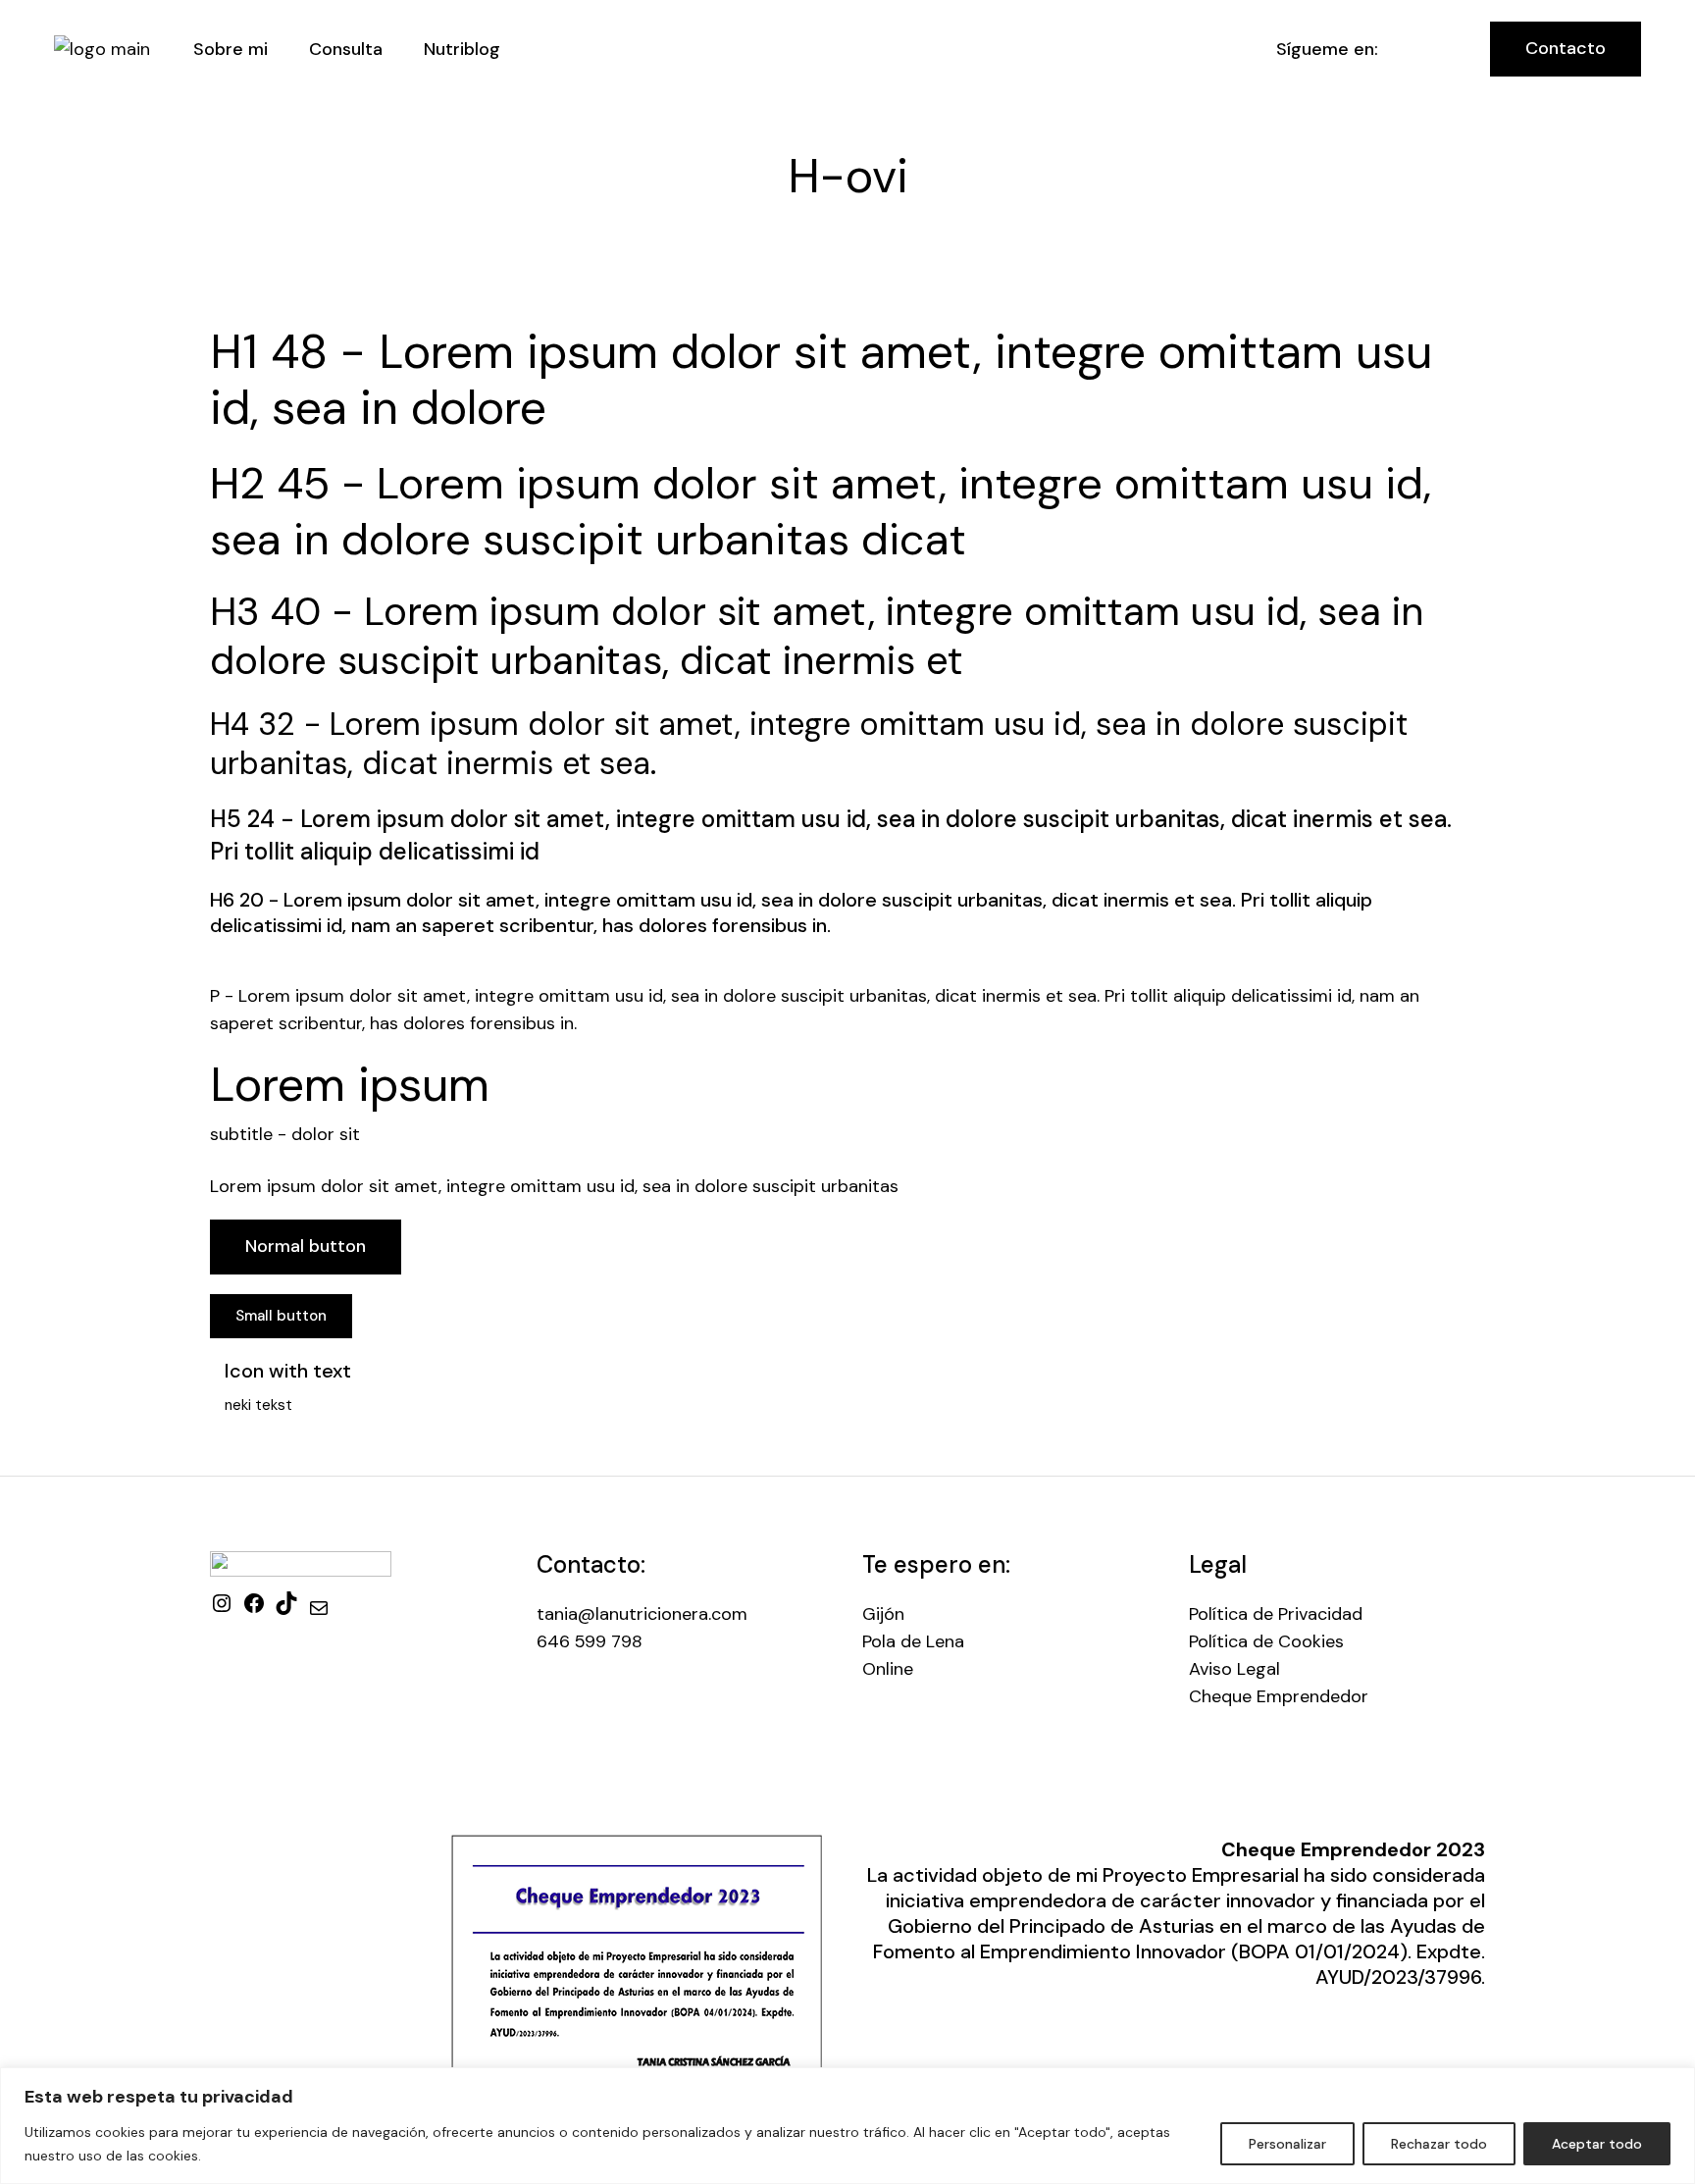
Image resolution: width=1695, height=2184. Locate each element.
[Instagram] (222, 1609)
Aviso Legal (1234, 1669)
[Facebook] (254, 1609)
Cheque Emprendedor (1279, 1696)
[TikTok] (286, 1609)
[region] (847, 2126)
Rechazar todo (1439, 2144)
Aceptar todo (1597, 2144)
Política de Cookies (1266, 1641)
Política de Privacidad (1276, 1614)
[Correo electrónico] (319, 1614)
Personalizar (1287, 2144)
